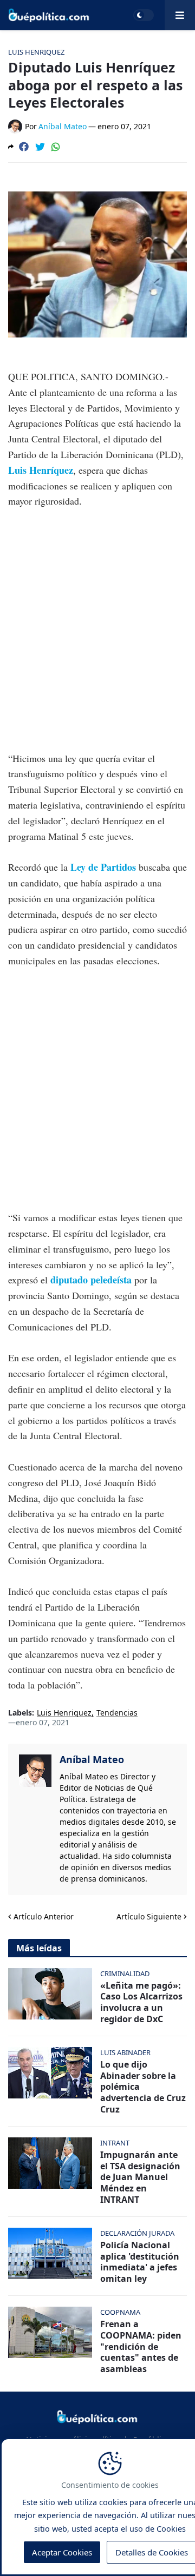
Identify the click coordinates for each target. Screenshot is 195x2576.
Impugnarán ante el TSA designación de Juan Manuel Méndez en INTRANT (140, 2177)
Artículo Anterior (44, 1916)
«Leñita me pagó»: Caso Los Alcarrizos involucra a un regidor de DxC (141, 2002)
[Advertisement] (97, 622)
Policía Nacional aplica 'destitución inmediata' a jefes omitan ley (140, 2262)
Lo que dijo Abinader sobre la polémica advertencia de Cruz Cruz (143, 2087)
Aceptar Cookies (62, 2552)
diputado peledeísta (91, 1280)
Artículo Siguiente (149, 1916)
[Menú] (180, 15)
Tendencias (117, 1713)
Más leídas (39, 1948)
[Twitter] (40, 147)
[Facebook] (24, 147)
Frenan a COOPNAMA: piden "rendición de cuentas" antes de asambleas (141, 2347)
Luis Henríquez (41, 470)
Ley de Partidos (103, 867)
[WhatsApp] (56, 147)
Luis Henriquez (64, 1713)
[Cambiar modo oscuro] (144, 15)
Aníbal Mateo (92, 1759)
